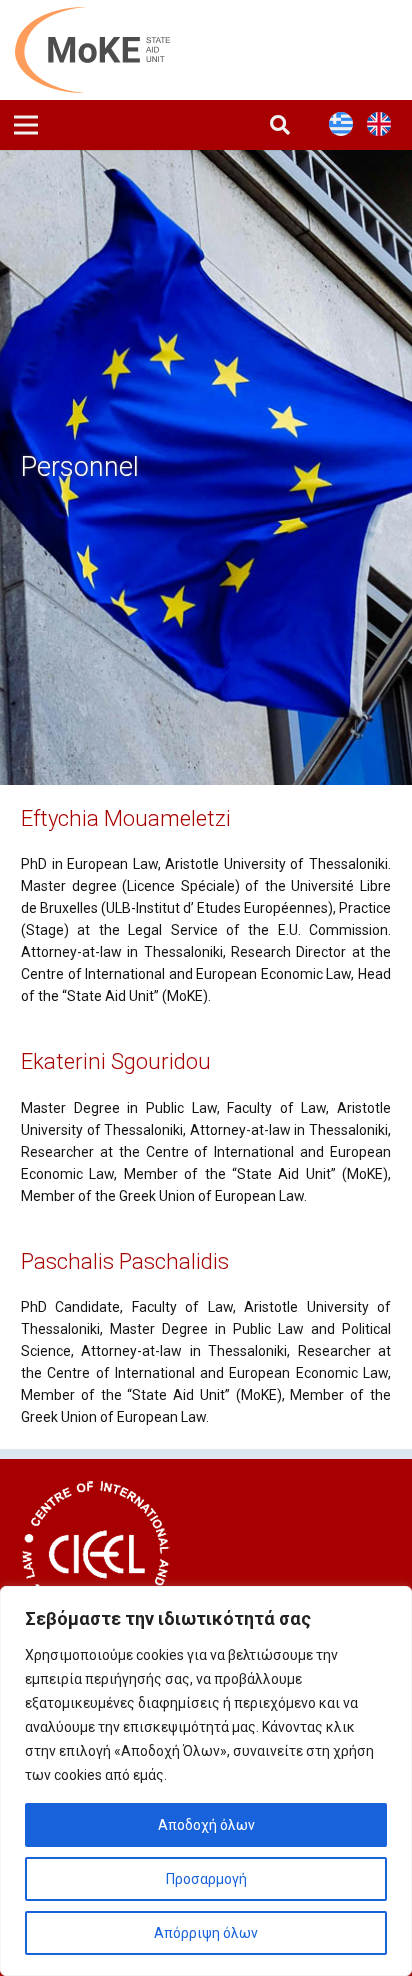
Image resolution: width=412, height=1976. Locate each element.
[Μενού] (26, 125)
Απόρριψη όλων (206, 1933)
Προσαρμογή (206, 1879)
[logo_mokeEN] (104, 50)
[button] (280, 125)
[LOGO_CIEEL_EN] (96, 1555)
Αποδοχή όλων (206, 1825)
